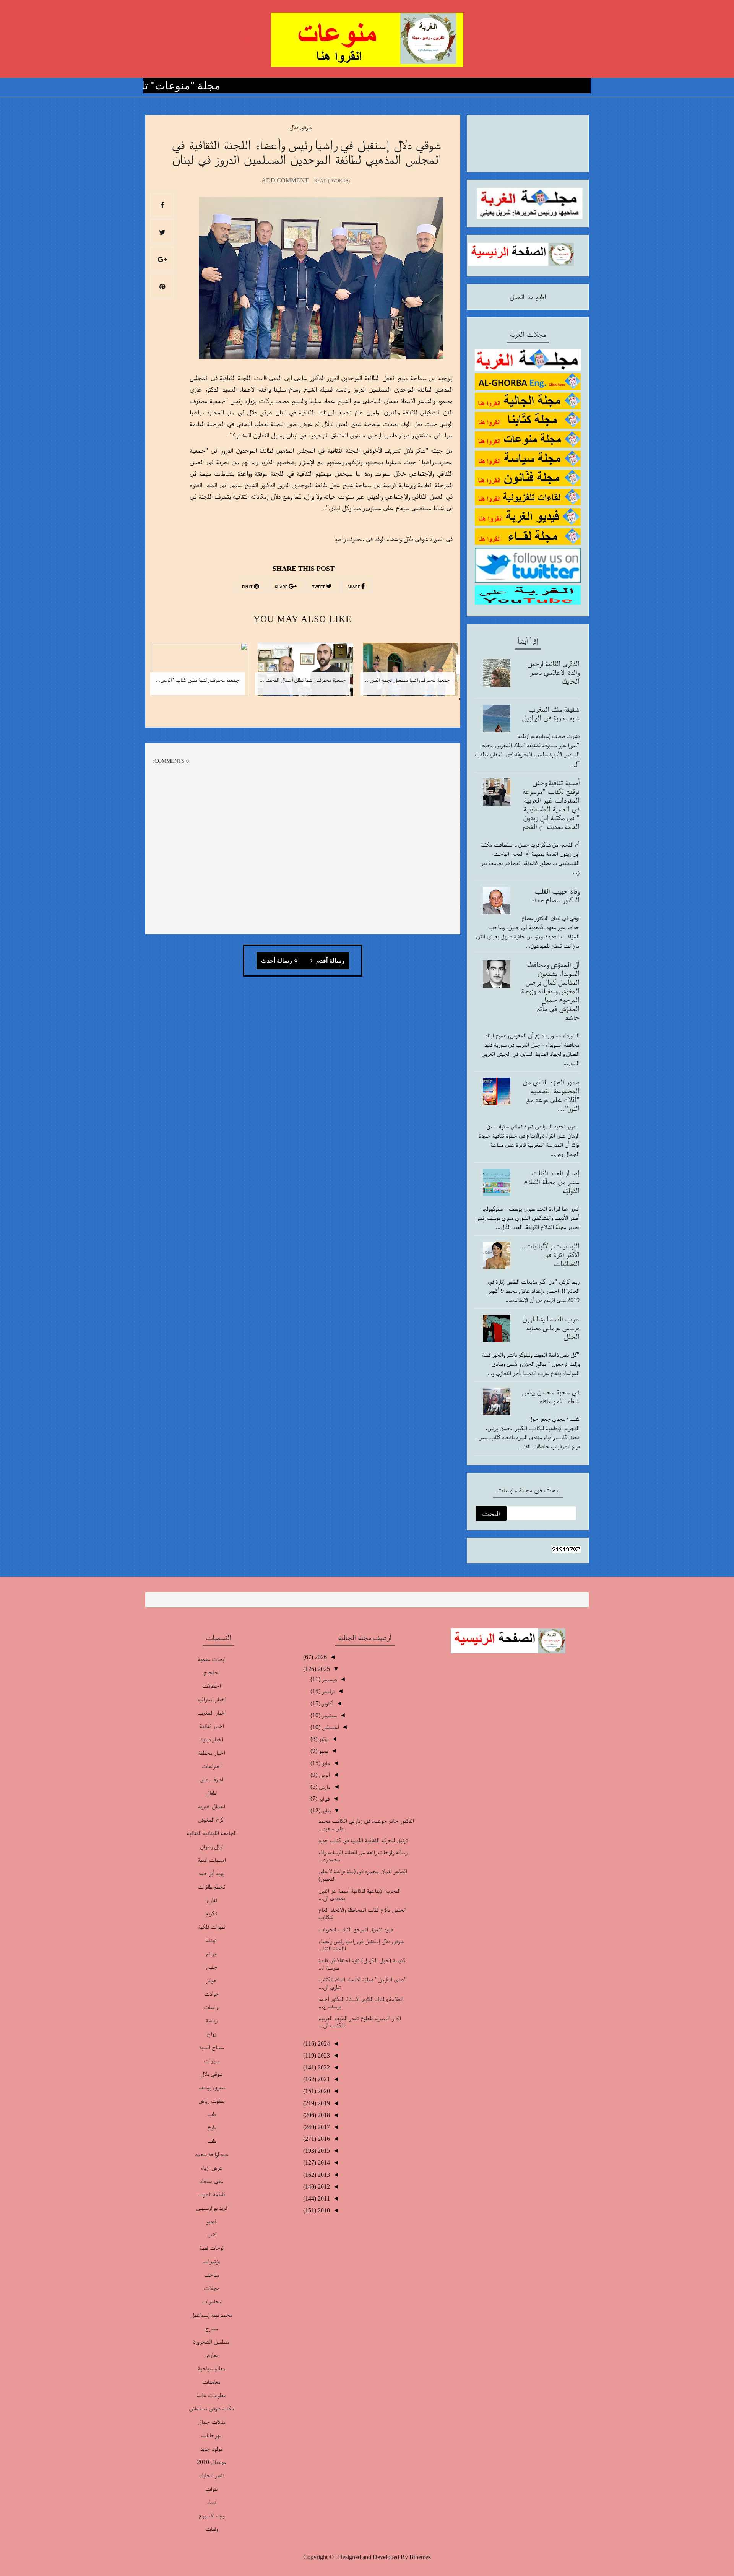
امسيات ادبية (212, 1860)
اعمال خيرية (211, 1806)
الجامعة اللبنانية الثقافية (212, 1833)
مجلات (212, 2288)
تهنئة (211, 1940)
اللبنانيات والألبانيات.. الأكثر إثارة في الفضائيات (550, 1255)
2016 (323, 2139)
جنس (212, 1967)
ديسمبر (329, 1679)
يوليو (323, 1739)
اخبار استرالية (212, 1699)
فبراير (323, 1798)
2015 (323, 2151)
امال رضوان (212, 1846)
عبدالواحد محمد (212, 2154)
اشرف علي (211, 1779)
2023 (323, 2055)
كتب (211, 2234)
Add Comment (285, 180)
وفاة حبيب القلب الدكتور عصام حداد (555, 895)
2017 (323, 2127)
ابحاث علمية (212, 1659)
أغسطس (330, 1727)
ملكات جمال (212, 2422)
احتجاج (211, 1672)
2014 (323, 2162)
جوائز (212, 1980)
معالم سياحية (212, 2368)
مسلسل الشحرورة (211, 2341)
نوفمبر (327, 1691)
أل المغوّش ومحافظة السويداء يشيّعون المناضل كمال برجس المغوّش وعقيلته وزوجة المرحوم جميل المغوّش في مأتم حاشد (550, 991)
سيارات (212, 2060)
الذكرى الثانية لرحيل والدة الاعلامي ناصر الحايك (553, 672)
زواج (211, 2034)
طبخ (212, 2127)
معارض (211, 2355)
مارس (324, 1787)
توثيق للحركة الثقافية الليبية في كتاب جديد (363, 1840)
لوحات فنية (212, 2248)
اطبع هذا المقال (528, 297)
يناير (326, 1810)
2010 (323, 2210)
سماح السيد (212, 2047)
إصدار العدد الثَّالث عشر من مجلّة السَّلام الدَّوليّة (552, 1182)
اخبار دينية (212, 1739)
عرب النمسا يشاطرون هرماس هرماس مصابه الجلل (551, 1328)
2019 (323, 2103)
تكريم (211, 1913)
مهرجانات (211, 2435)
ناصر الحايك (212, 2475)
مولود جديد (212, 2448)
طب (212, 2114)
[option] (408, 674)
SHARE (354, 587)
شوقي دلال (300, 127)
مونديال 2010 (211, 2462)
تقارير (211, 1900)
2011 (323, 2198)
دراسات (211, 2007)
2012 (323, 2187)
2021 (323, 2079)
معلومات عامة (211, 2395)
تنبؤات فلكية (212, 1927)
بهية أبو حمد (211, 1873)
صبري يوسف (212, 2087)
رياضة (212, 2020)
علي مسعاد (211, 2181)
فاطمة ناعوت (211, 2194)
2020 (323, 2091)
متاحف (212, 2275)
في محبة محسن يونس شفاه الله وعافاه (551, 1396)
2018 (323, 2115)
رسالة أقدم (330, 961)
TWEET (319, 587)
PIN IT (248, 587)
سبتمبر (329, 1715)
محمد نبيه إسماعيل (211, 2315)
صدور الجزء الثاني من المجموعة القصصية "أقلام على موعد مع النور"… (551, 1095)
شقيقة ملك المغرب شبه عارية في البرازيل (551, 713)
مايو (325, 1763)
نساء (211, 2502)
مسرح (212, 2328)
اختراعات (211, 1766)
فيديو (211, 2221)
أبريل (324, 1775)
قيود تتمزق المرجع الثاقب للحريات (356, 1929)
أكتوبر (327, 1703)
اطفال (212, 1793)
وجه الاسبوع (211, 2515)
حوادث (212, 1993)
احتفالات (211, 1686)
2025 (323, 1669)
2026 (320, 1657)
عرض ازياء (212, 2167)
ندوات (211, 2489)
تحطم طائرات (211, 1886)
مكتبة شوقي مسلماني (212, 2408)
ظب (212, 2141)
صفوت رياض (211, 2101)
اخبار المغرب (212, 1712)
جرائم (212, 1953)
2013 (323, 2175)
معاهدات (211, 2382)
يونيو (323, 1751)
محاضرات (212, 2301)
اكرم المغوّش (211, 1819)
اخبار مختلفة (211, 1753)
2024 (323, 2044)
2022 (323, 2067)
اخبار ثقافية (212, 1726)
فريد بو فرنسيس (212, 2208)
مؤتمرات (212, 2261)
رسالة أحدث (277, 961)
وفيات (211, 2529)
